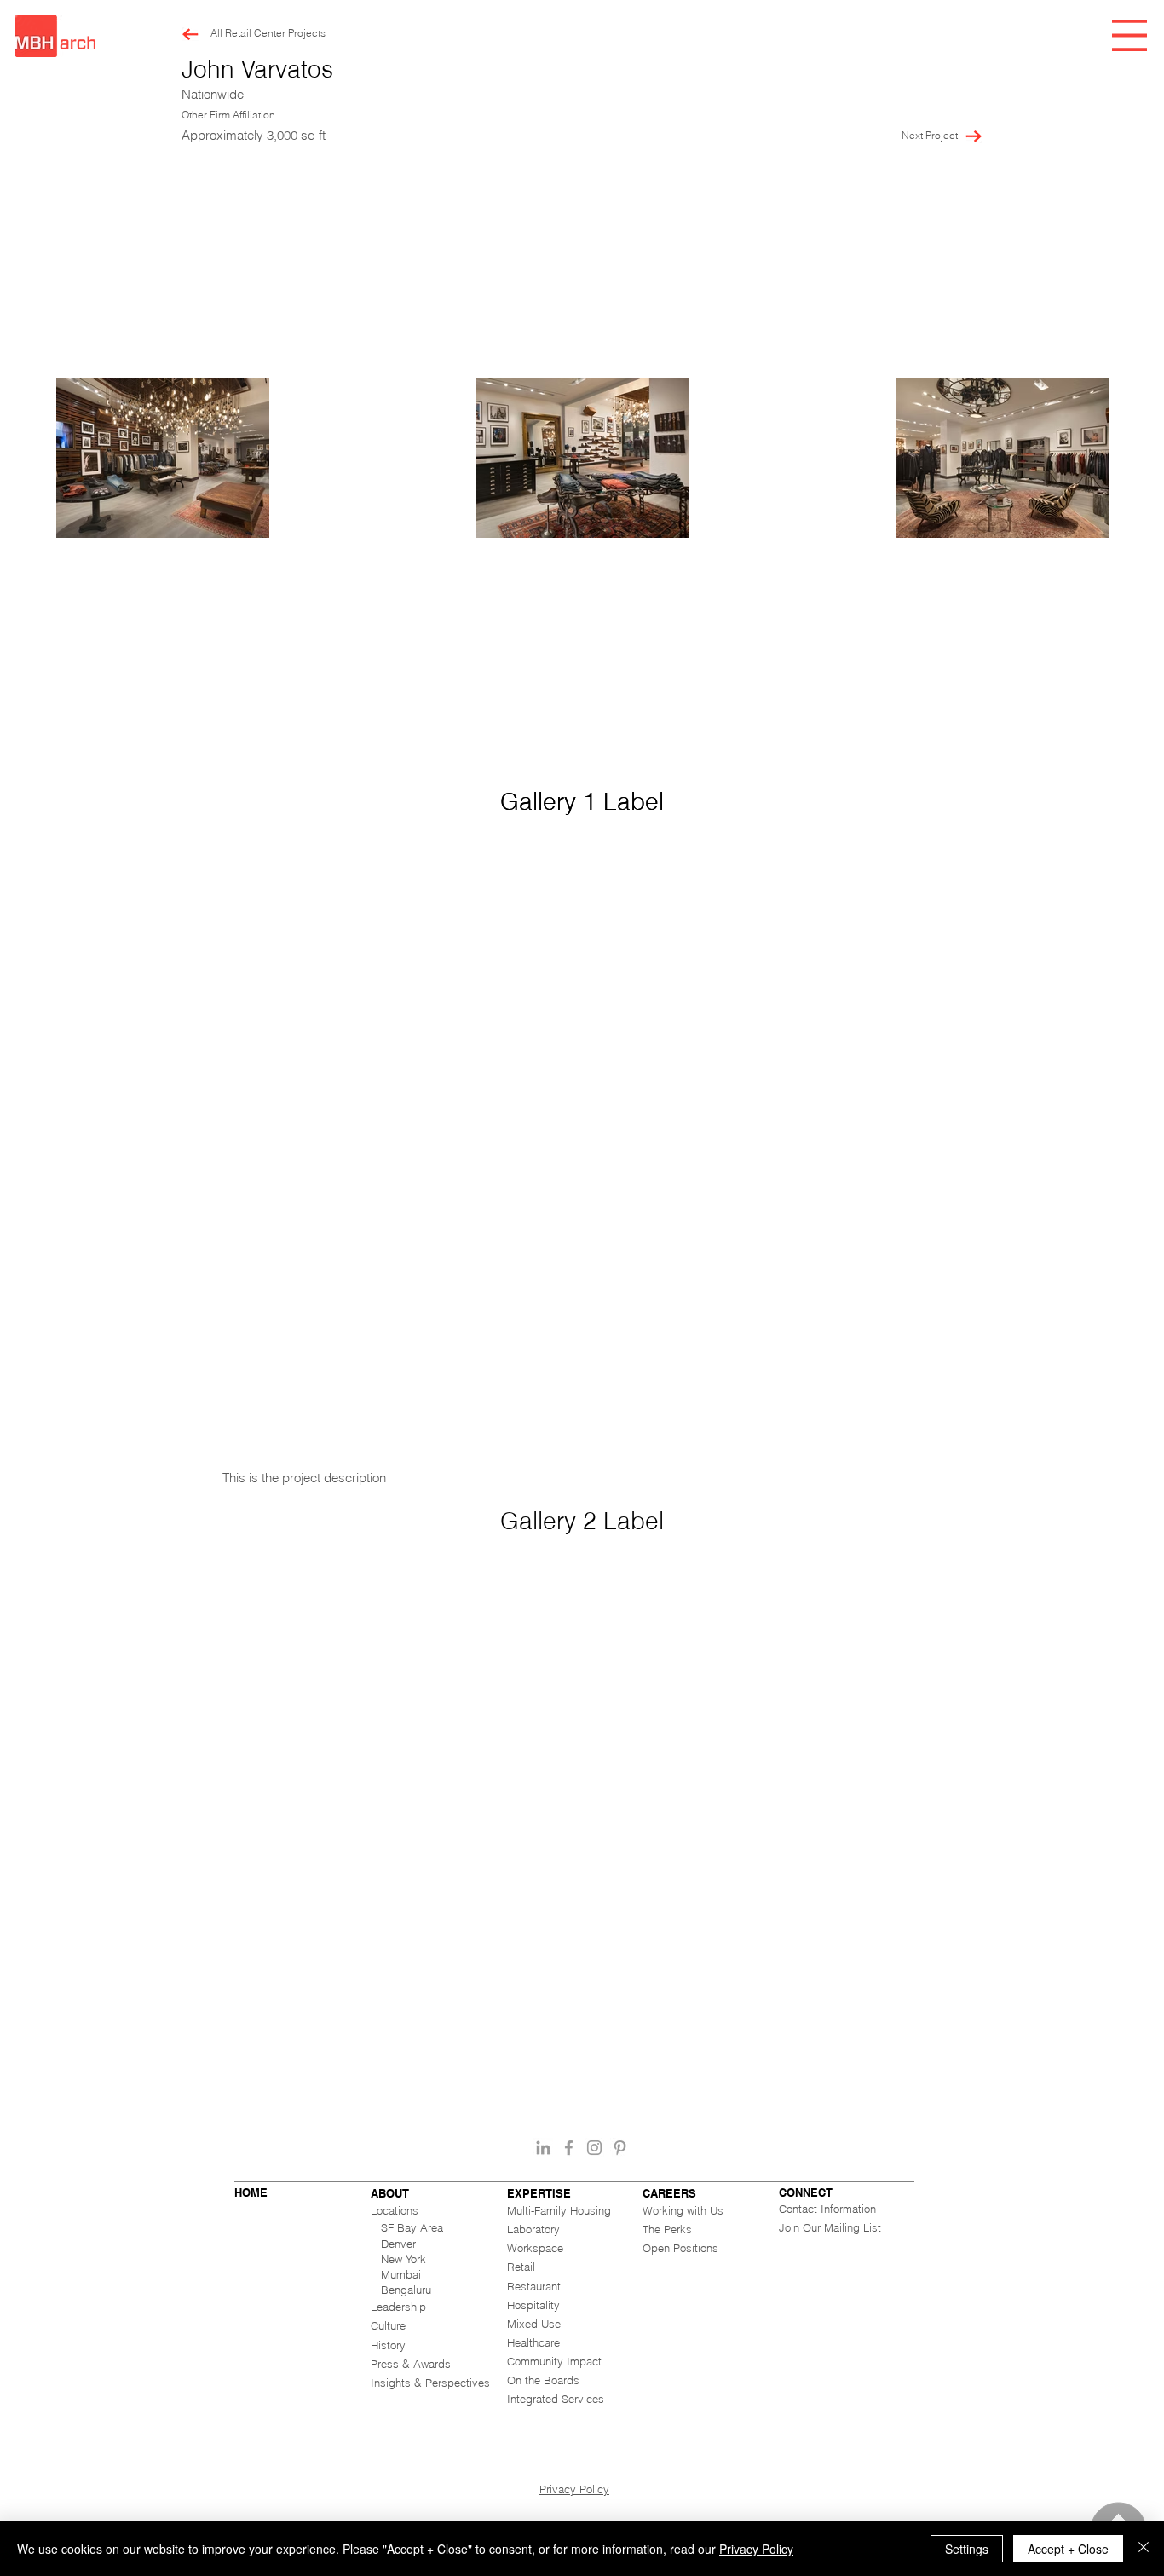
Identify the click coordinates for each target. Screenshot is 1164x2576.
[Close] (1144, 2549)
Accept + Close (1068, 2549)
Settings (967, 2549)
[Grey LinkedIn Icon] (543, 2148)
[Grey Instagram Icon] (594, 2148)
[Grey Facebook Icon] (569, 2148)
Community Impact (554, 2361)
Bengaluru (406, 2290)
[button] (1129, 35)
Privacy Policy (574, 2489)
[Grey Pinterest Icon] (620, 2148)
